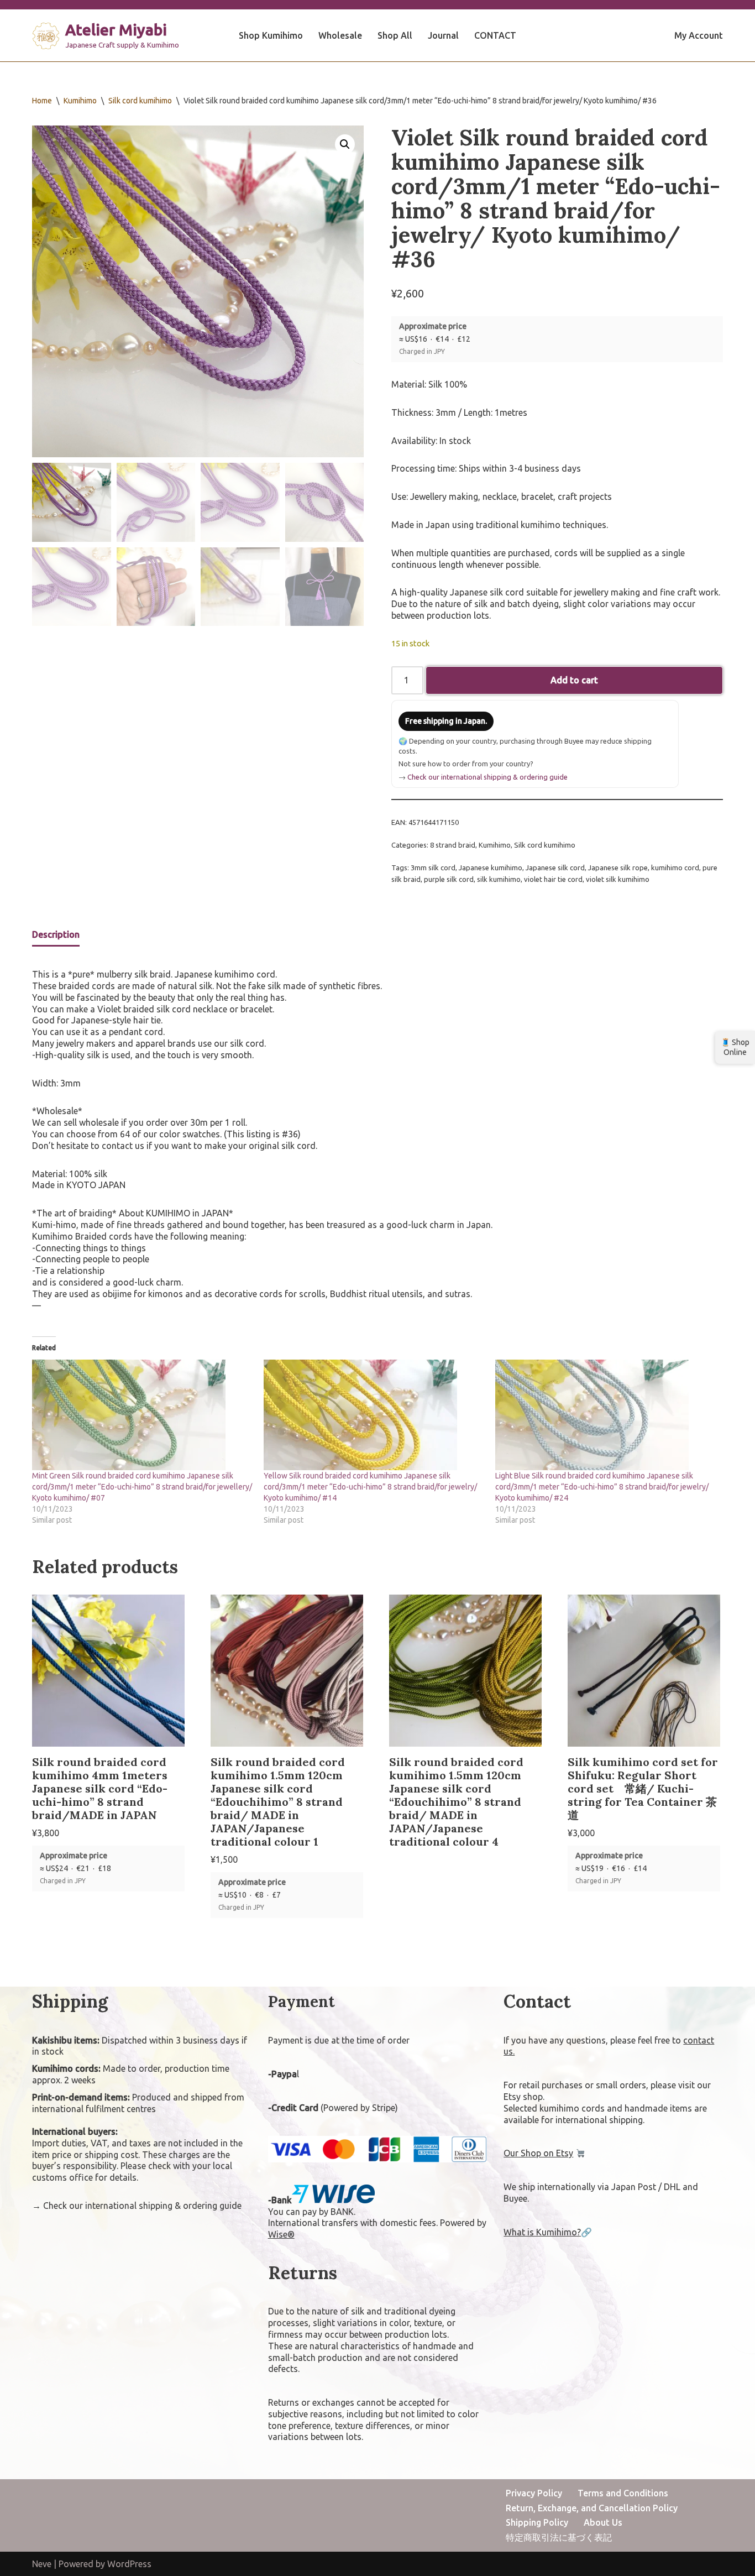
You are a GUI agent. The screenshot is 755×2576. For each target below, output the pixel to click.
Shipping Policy (537, 2522)
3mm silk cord (433, 868)
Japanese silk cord (555, 868)
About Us (603, 2522)
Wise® (281, 2234)
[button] (345, 144)
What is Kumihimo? (542, 2232)
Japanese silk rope (618, 868)
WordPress (129, 2564)
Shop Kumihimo (271, 35)
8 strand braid (453, 845)
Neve (42, 2564)
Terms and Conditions (623, 2493)
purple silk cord (449, 879)
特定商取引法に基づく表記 (559, 2537)
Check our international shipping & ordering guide (487, 777)
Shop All (395, 35)
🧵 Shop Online (735, 1047)
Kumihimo (80, 101)
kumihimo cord (675, 868)
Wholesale (340, 35)
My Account (699, 35)
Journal (443, 35)
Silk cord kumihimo (140, 101)
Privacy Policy (534, 2493)
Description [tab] (56, 934)
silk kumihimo (499, 879)
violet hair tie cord (553, 879)
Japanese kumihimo (491, 868)
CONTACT (495, 35)
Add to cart (574, 680)
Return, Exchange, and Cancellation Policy (592, 2508)
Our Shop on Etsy (538, 2153)
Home (42, 101)
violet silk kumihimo (618, 879)
